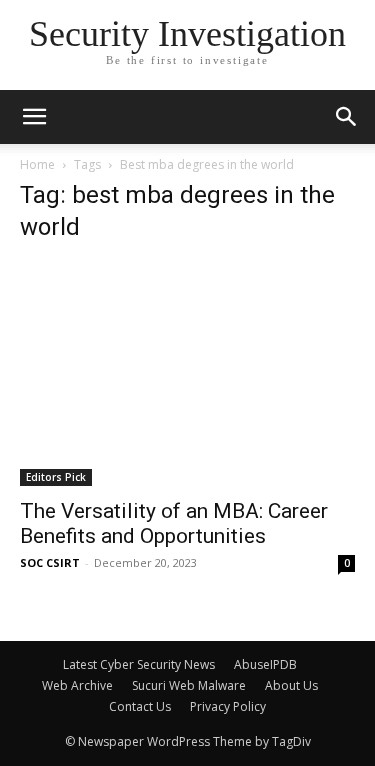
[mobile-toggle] (34, 117)
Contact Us (140, 706)
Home (37, 164)
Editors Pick (56, 477)
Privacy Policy (228, 706)
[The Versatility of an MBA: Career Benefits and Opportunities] (187, 374)
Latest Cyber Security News (139, 664)
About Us (291, 685)
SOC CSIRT (50, 562)
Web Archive (77, 685)
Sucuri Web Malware (189, 685)
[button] (347, 117)
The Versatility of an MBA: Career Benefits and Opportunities (174, 523)
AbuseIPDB (265, 664)
